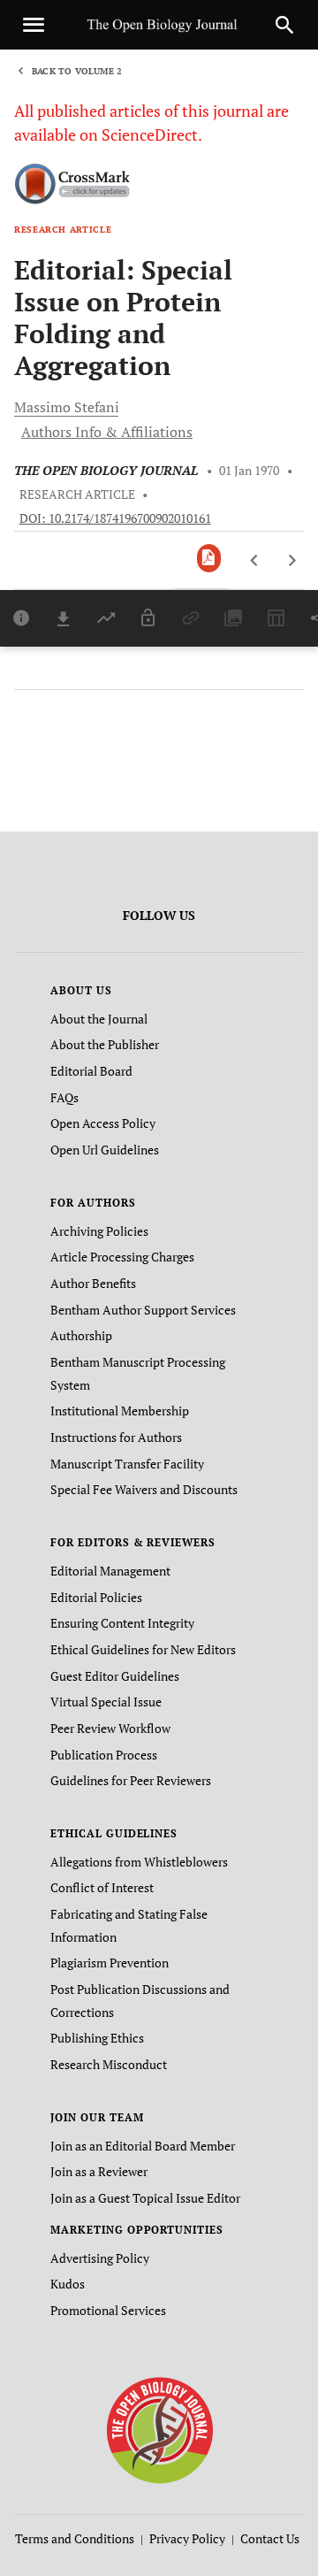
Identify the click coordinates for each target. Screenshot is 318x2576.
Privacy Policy (187, 2538)
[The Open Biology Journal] (159, 2429)
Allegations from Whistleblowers (139, 1862)
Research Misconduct (109, 2064)
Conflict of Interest (102, 1887)
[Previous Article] (255, 561)
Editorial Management (110, 1571)
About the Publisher (105, 1044)
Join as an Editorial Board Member (143, 2146)
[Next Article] (292, 561)
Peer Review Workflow (110, 1728)
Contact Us (270, 2538)
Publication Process (104, 1755)
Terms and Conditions (75, 2538)
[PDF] (209, 558)
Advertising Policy (100, 2258)
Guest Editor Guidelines (115, 1676)
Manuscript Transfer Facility (127, 1464)
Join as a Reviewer (99, 2171)
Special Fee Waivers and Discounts (144, 1489)
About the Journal (99, 1019)
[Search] (284, 25)
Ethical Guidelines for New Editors (143, 1649)
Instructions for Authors (116, 1437)
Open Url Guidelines (105, 1150)
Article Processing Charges (122, 1257)
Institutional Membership (120, 1411)
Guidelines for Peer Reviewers (131, 1780)
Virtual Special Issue (106, 1702)
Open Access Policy (103, 1123)
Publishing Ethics (97, 2038)
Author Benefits (93, 1283)
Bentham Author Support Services (143, 1310)
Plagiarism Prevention (110, 1963)
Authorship (81, 1335)
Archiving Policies (99, 1231)
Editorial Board (91, 1071)
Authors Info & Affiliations (107, 432)
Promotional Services (108, 2310)
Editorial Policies (96, 1597)
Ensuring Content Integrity (122, 1623)
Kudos (68, 2284)
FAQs (64, 1097)
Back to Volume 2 (77, 71)
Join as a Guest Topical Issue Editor (145, 2198)
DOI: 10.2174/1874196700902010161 (115, 518)
